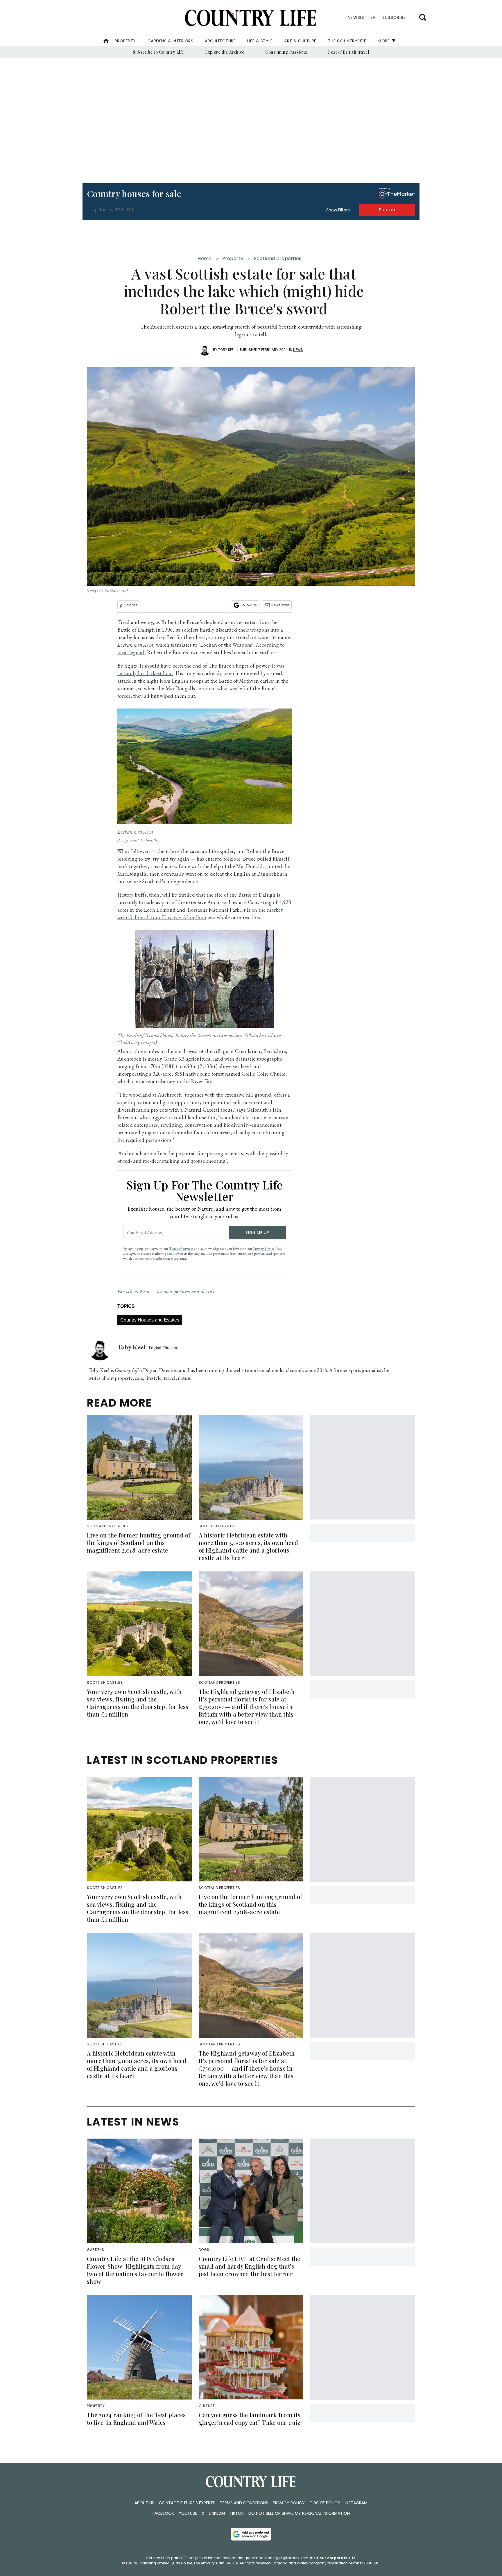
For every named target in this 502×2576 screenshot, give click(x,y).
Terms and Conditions (244, 2503)
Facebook (163, 2513)
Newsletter (280, 605)
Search (387, 210)
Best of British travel (349, 52)
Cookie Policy (325, 2503)
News (298, 350)
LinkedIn (217, 2513)
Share (132, 605)
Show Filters (338, 210)
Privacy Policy (289, 2503)
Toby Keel (227, 350)
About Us (144, 2503)
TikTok (237, 2513)
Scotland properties (278, 258)
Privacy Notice (264, 1249)
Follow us (249, 605)
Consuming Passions (286, 52)
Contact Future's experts (187, 2503)
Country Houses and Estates (150, 1320)
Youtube (188, 2513)
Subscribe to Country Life (158, 52)
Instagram (356, 2503)
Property (125, 41)
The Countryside (347, 41)
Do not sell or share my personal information (299, 2513)
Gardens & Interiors (171, 41)
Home (205, 258)
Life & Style (260, 41)
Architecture (220, 41)
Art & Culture (300, 41)
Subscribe (394, 17)
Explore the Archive (225, 52)
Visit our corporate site (333, 2558)
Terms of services (182, 1249)
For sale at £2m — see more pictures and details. (166, 1291)
